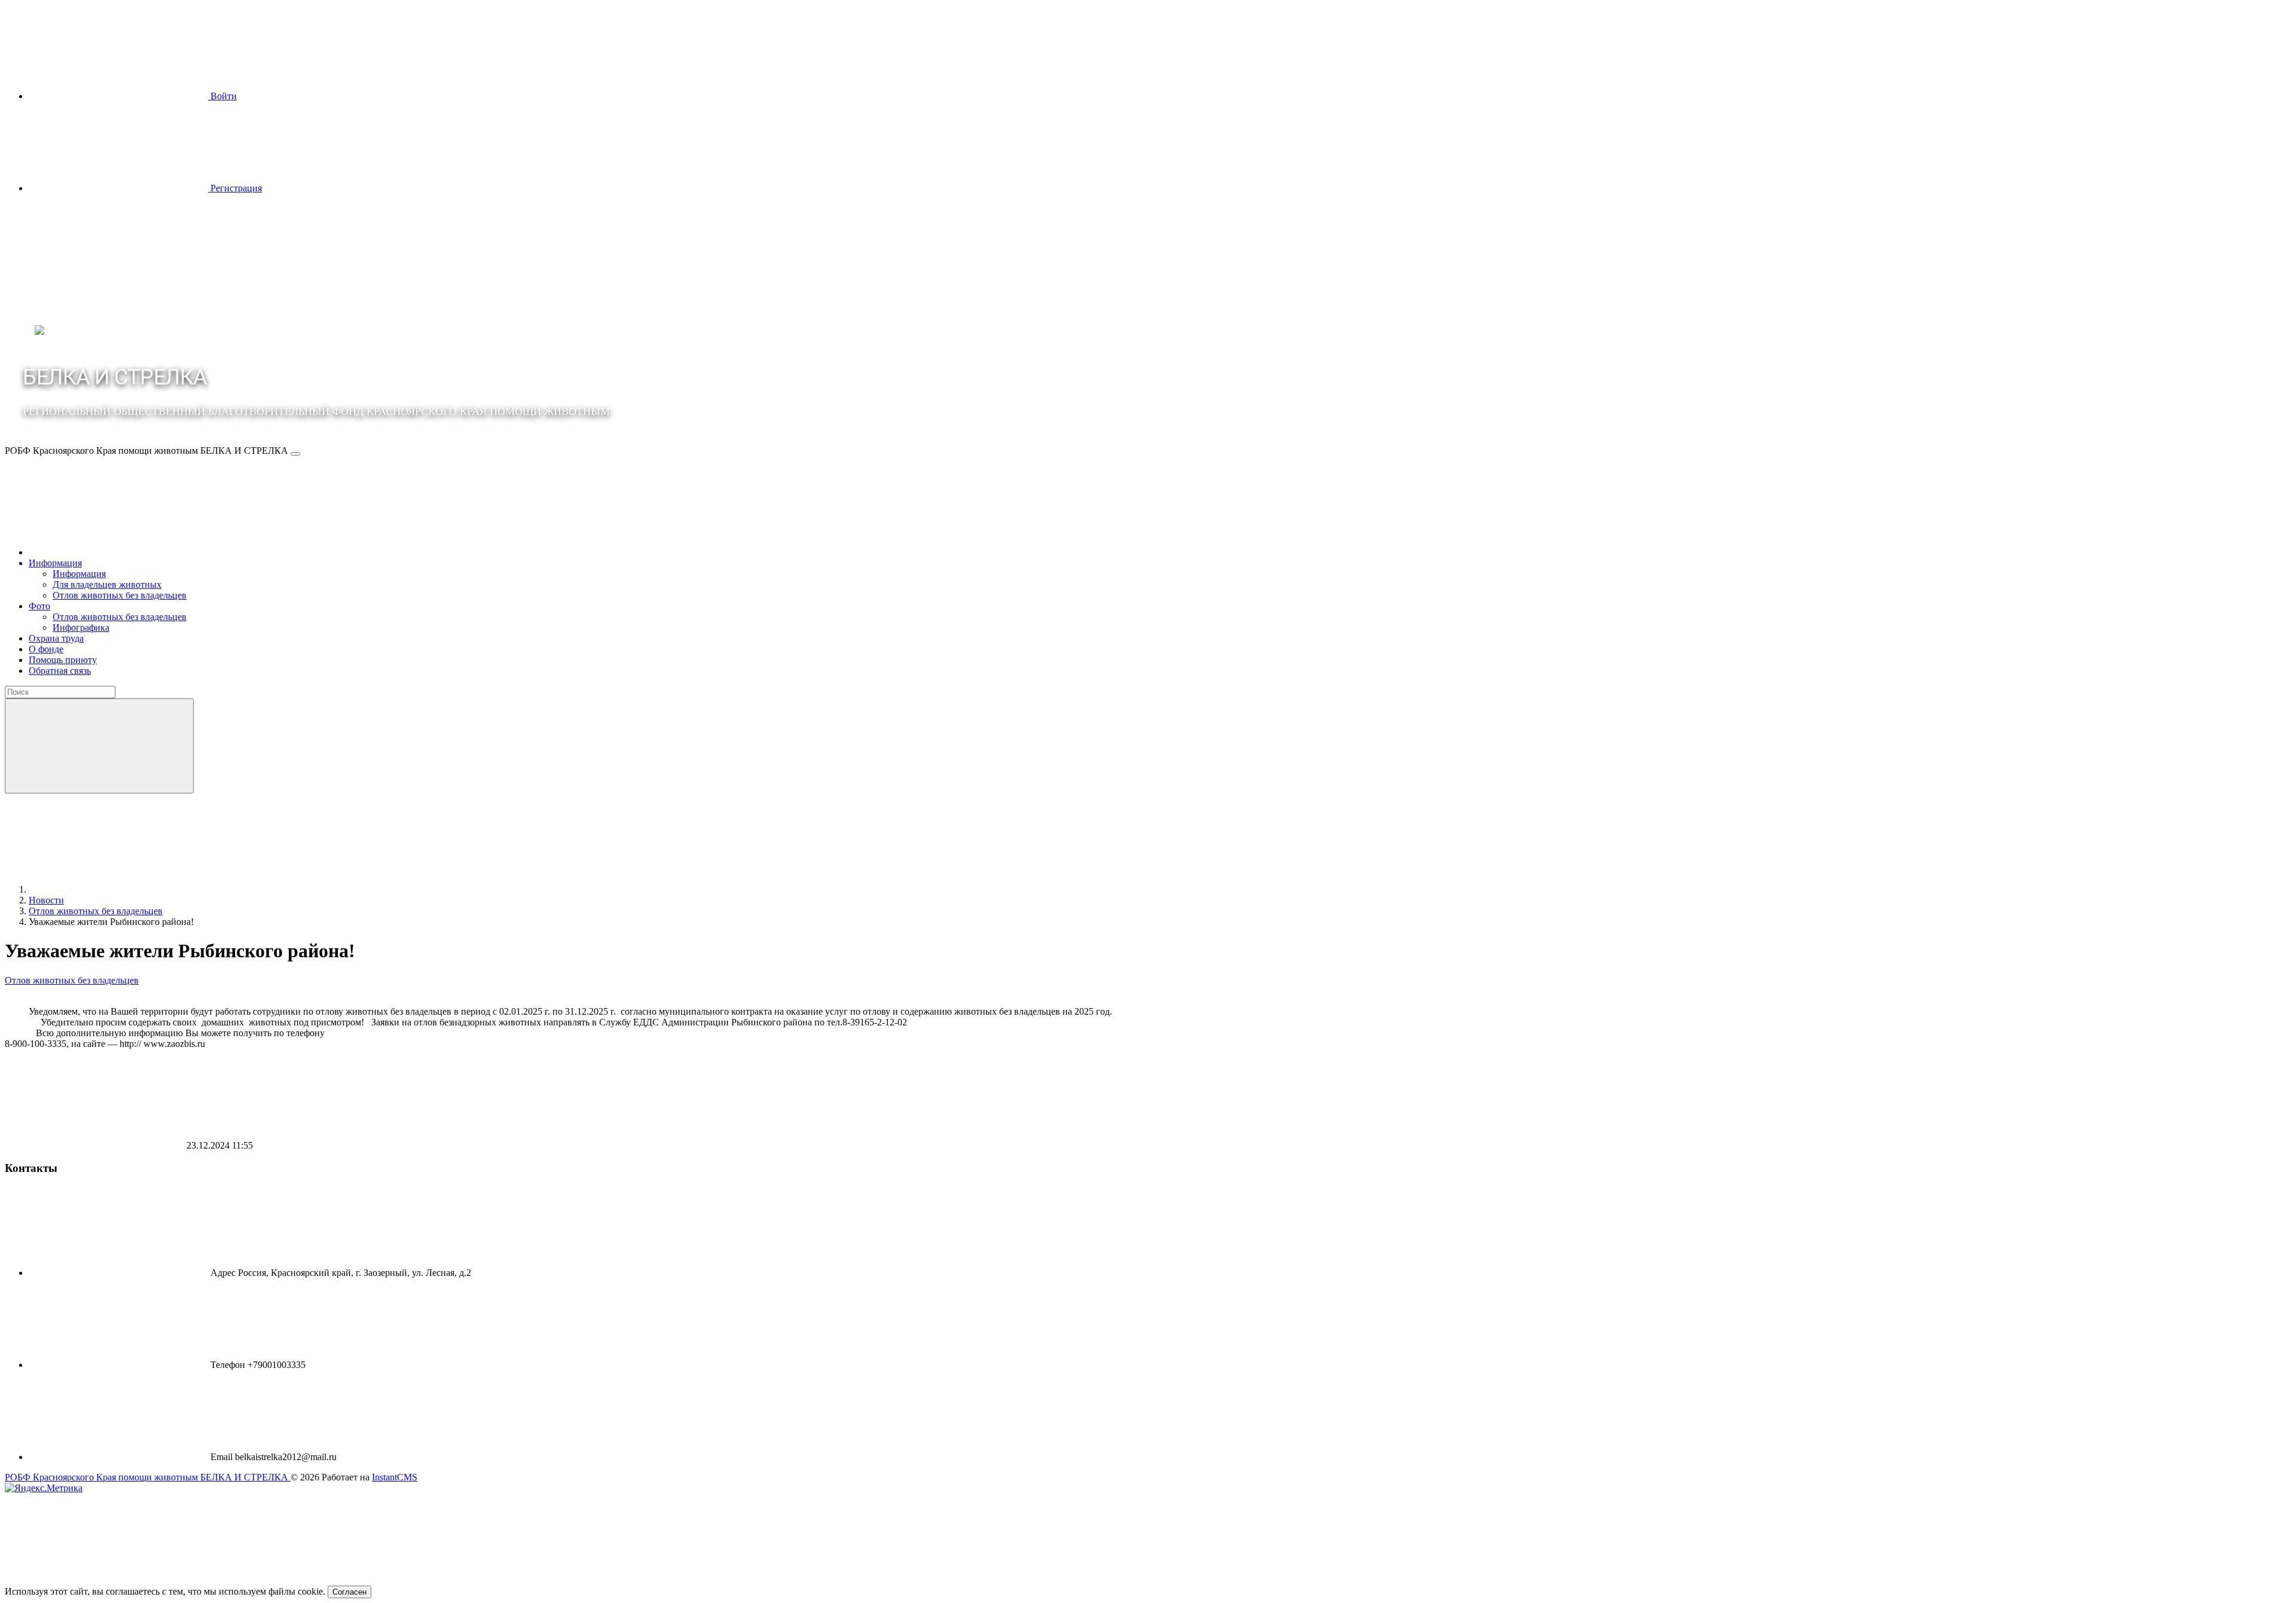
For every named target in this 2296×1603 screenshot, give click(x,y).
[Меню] (295, 454)
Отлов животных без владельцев (72, 980)
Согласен (349, 1592)
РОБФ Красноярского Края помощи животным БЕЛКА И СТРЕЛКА (148, 1477)
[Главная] (118, 552)
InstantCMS (395, 1477)
